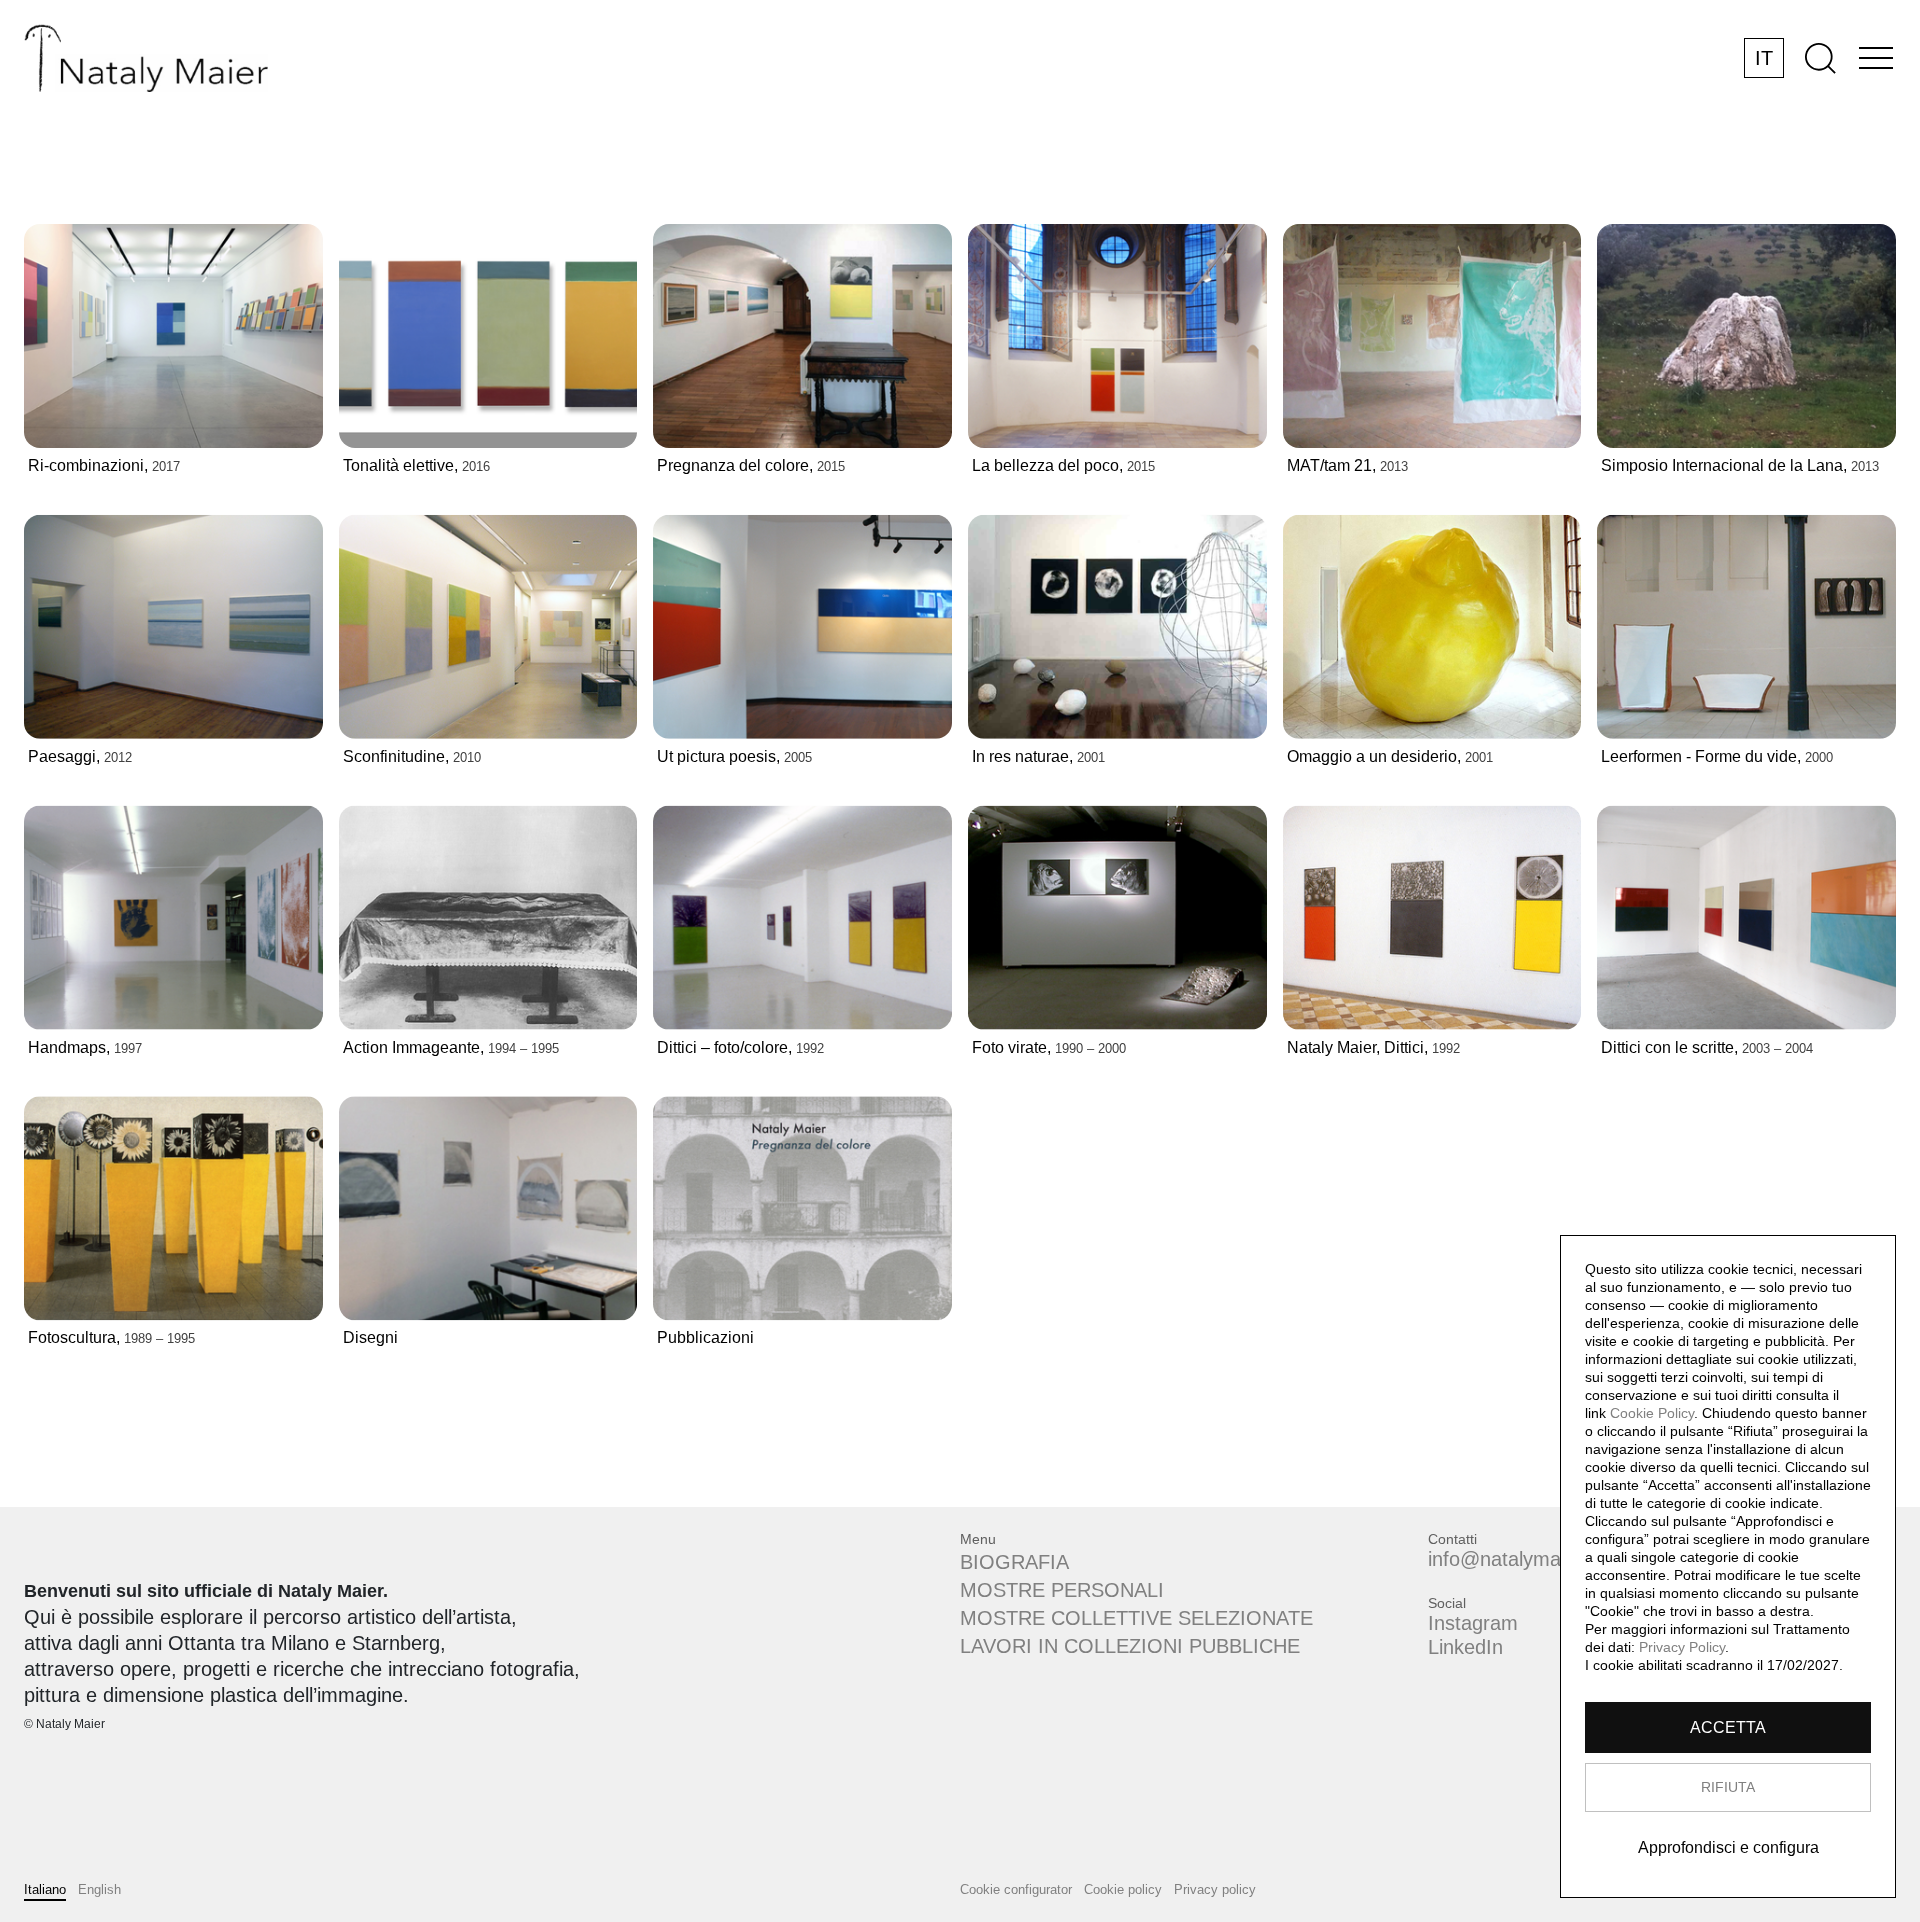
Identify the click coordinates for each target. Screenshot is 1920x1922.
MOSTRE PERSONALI (1062, 1590)
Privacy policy (1215, 1889)
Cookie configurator (1016, 1889)
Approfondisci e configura (1728, 1847)
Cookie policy (1123, 1889)
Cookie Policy (1652, 1413)
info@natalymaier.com (1527, 1559)
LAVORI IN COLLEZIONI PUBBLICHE (1130, 1646)
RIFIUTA (1728, 1787)
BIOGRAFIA (1014, 1562)
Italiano (45, 1889)
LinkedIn (1465, 1647)
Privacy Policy (1682, 1647)
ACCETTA (1728, 1727)
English (99, 1889)
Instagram (1473, 1623)
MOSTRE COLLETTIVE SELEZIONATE (1136, 1618)
